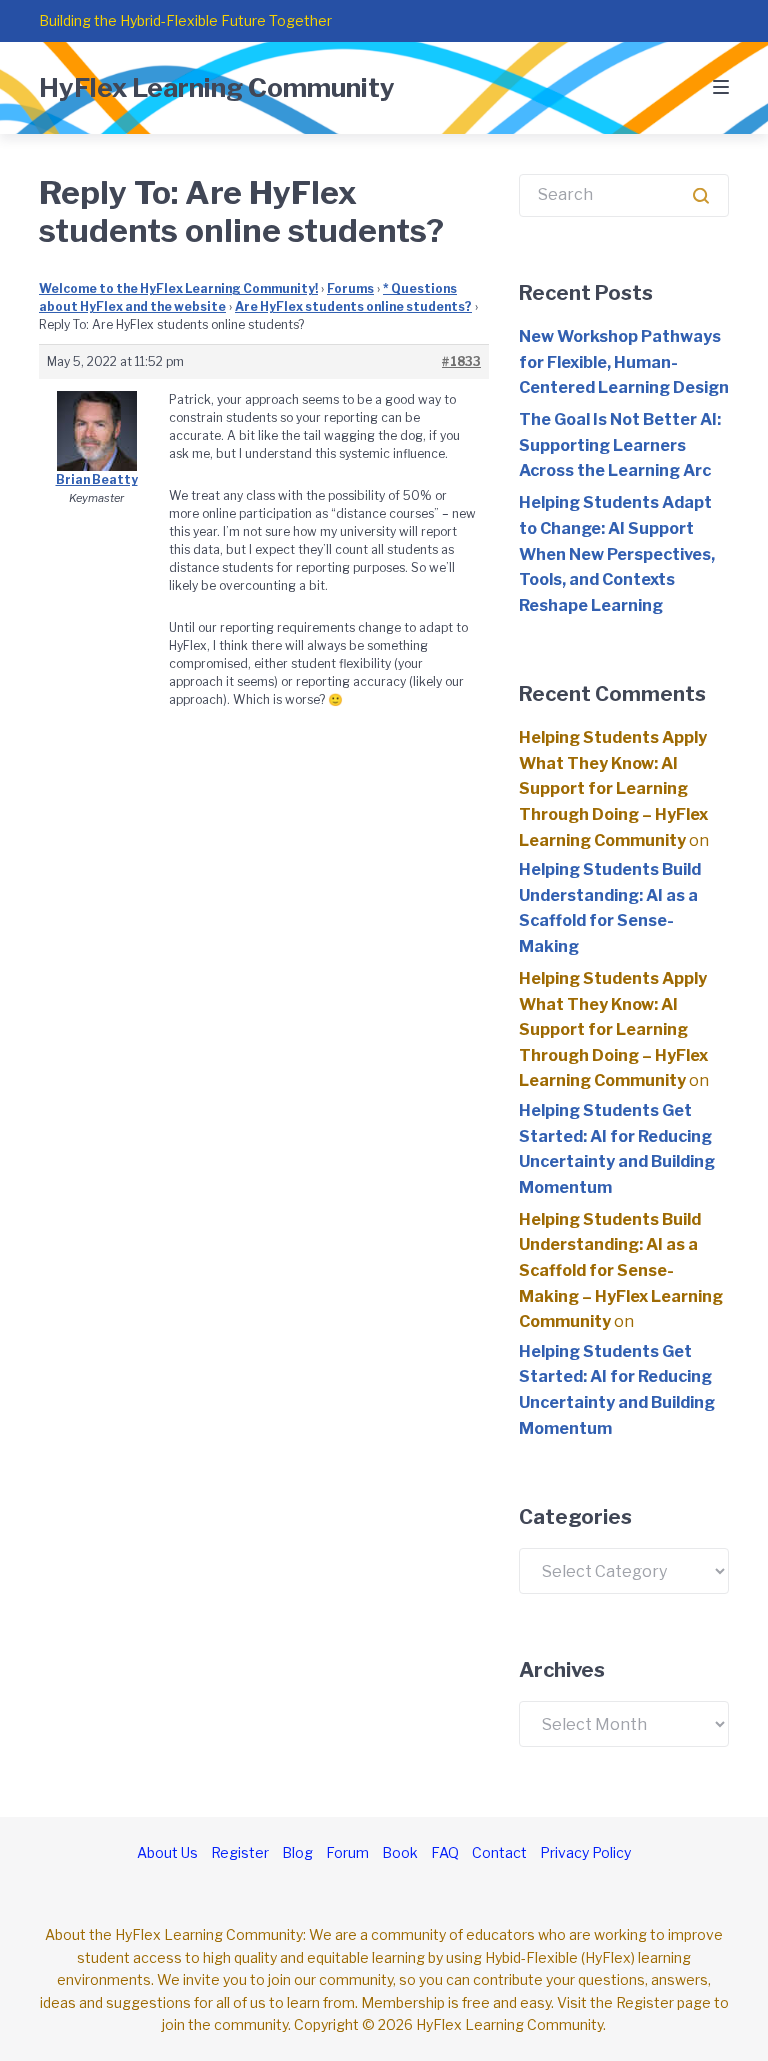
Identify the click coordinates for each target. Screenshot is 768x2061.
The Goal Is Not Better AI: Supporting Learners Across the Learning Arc (620, 445)
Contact (499, 1852)
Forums (350, 288)
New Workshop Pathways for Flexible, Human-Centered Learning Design (624, 362)
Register (240, 1852)
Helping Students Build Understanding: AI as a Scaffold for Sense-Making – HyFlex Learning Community (621, 1270)
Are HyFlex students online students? (353, 306)
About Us (167, 1852)
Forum (347, 1852)
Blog (297, 1852)
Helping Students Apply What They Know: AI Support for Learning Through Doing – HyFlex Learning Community (613, 788)
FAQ (445, 1852)
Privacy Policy (585, 1852)
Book (400, 1852)
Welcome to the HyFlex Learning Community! (178, 288)
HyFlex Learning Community (217, 87)
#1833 (461, 361)
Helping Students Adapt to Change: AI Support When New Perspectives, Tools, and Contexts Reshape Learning (617, 553)
